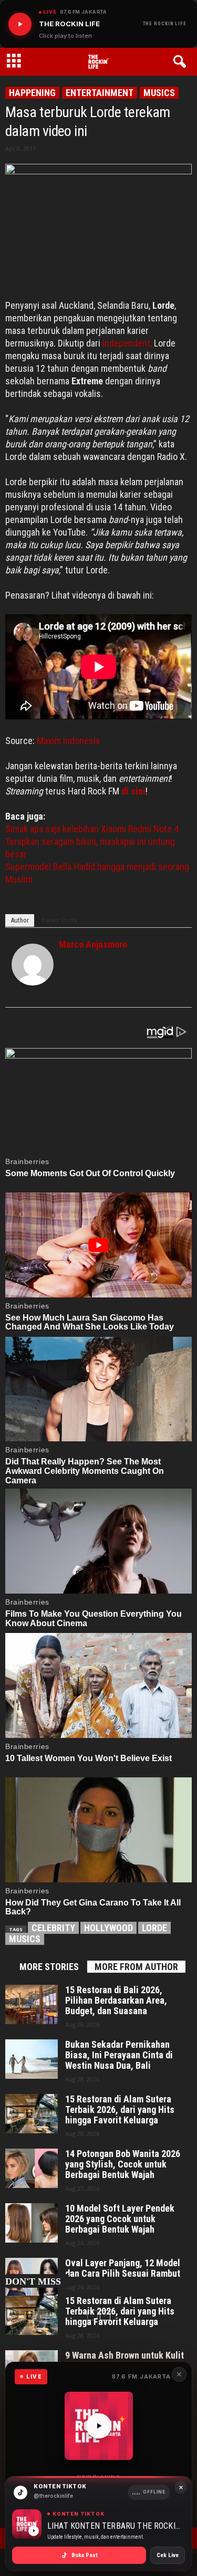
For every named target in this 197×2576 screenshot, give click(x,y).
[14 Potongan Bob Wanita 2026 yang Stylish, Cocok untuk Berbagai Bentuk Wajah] (32, 2168)
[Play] (20, 24)
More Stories (49, 1967)
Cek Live (168, 2555)
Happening (32, 93)
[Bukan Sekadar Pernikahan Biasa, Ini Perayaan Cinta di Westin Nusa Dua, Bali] (32, 2059)
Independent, (126, 343)
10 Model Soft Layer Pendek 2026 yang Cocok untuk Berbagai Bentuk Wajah (120, 2219)
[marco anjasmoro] (33, 965)
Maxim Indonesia (68, 741)
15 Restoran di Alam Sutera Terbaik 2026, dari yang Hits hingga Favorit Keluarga (120, 2110)
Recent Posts (59, 920)
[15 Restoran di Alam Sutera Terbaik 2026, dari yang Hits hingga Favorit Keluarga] (32, 2114)
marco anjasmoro (93, 944)
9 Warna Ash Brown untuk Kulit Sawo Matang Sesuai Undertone (127, 2361)
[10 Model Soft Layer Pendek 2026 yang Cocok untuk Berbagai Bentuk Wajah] (32, 2223)
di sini (133, 791)
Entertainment (100, 93)
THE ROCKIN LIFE (165, 24)
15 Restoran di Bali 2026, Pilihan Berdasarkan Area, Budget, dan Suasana (116, 2001)
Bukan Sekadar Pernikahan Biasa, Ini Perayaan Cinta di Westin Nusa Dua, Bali (119, 2055)
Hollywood (108, 1928)
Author (20, 920)
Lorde (154, 1928)
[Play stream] (99, 2426)
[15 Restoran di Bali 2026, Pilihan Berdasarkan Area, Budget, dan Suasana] (32, 2004)
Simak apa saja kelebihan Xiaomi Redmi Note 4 (92, 829)
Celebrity (53, 1928)
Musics (159, 93)
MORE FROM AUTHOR (136, 1967)
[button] (182, 62)
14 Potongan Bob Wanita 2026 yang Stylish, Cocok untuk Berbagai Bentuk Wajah (123, 2164)
